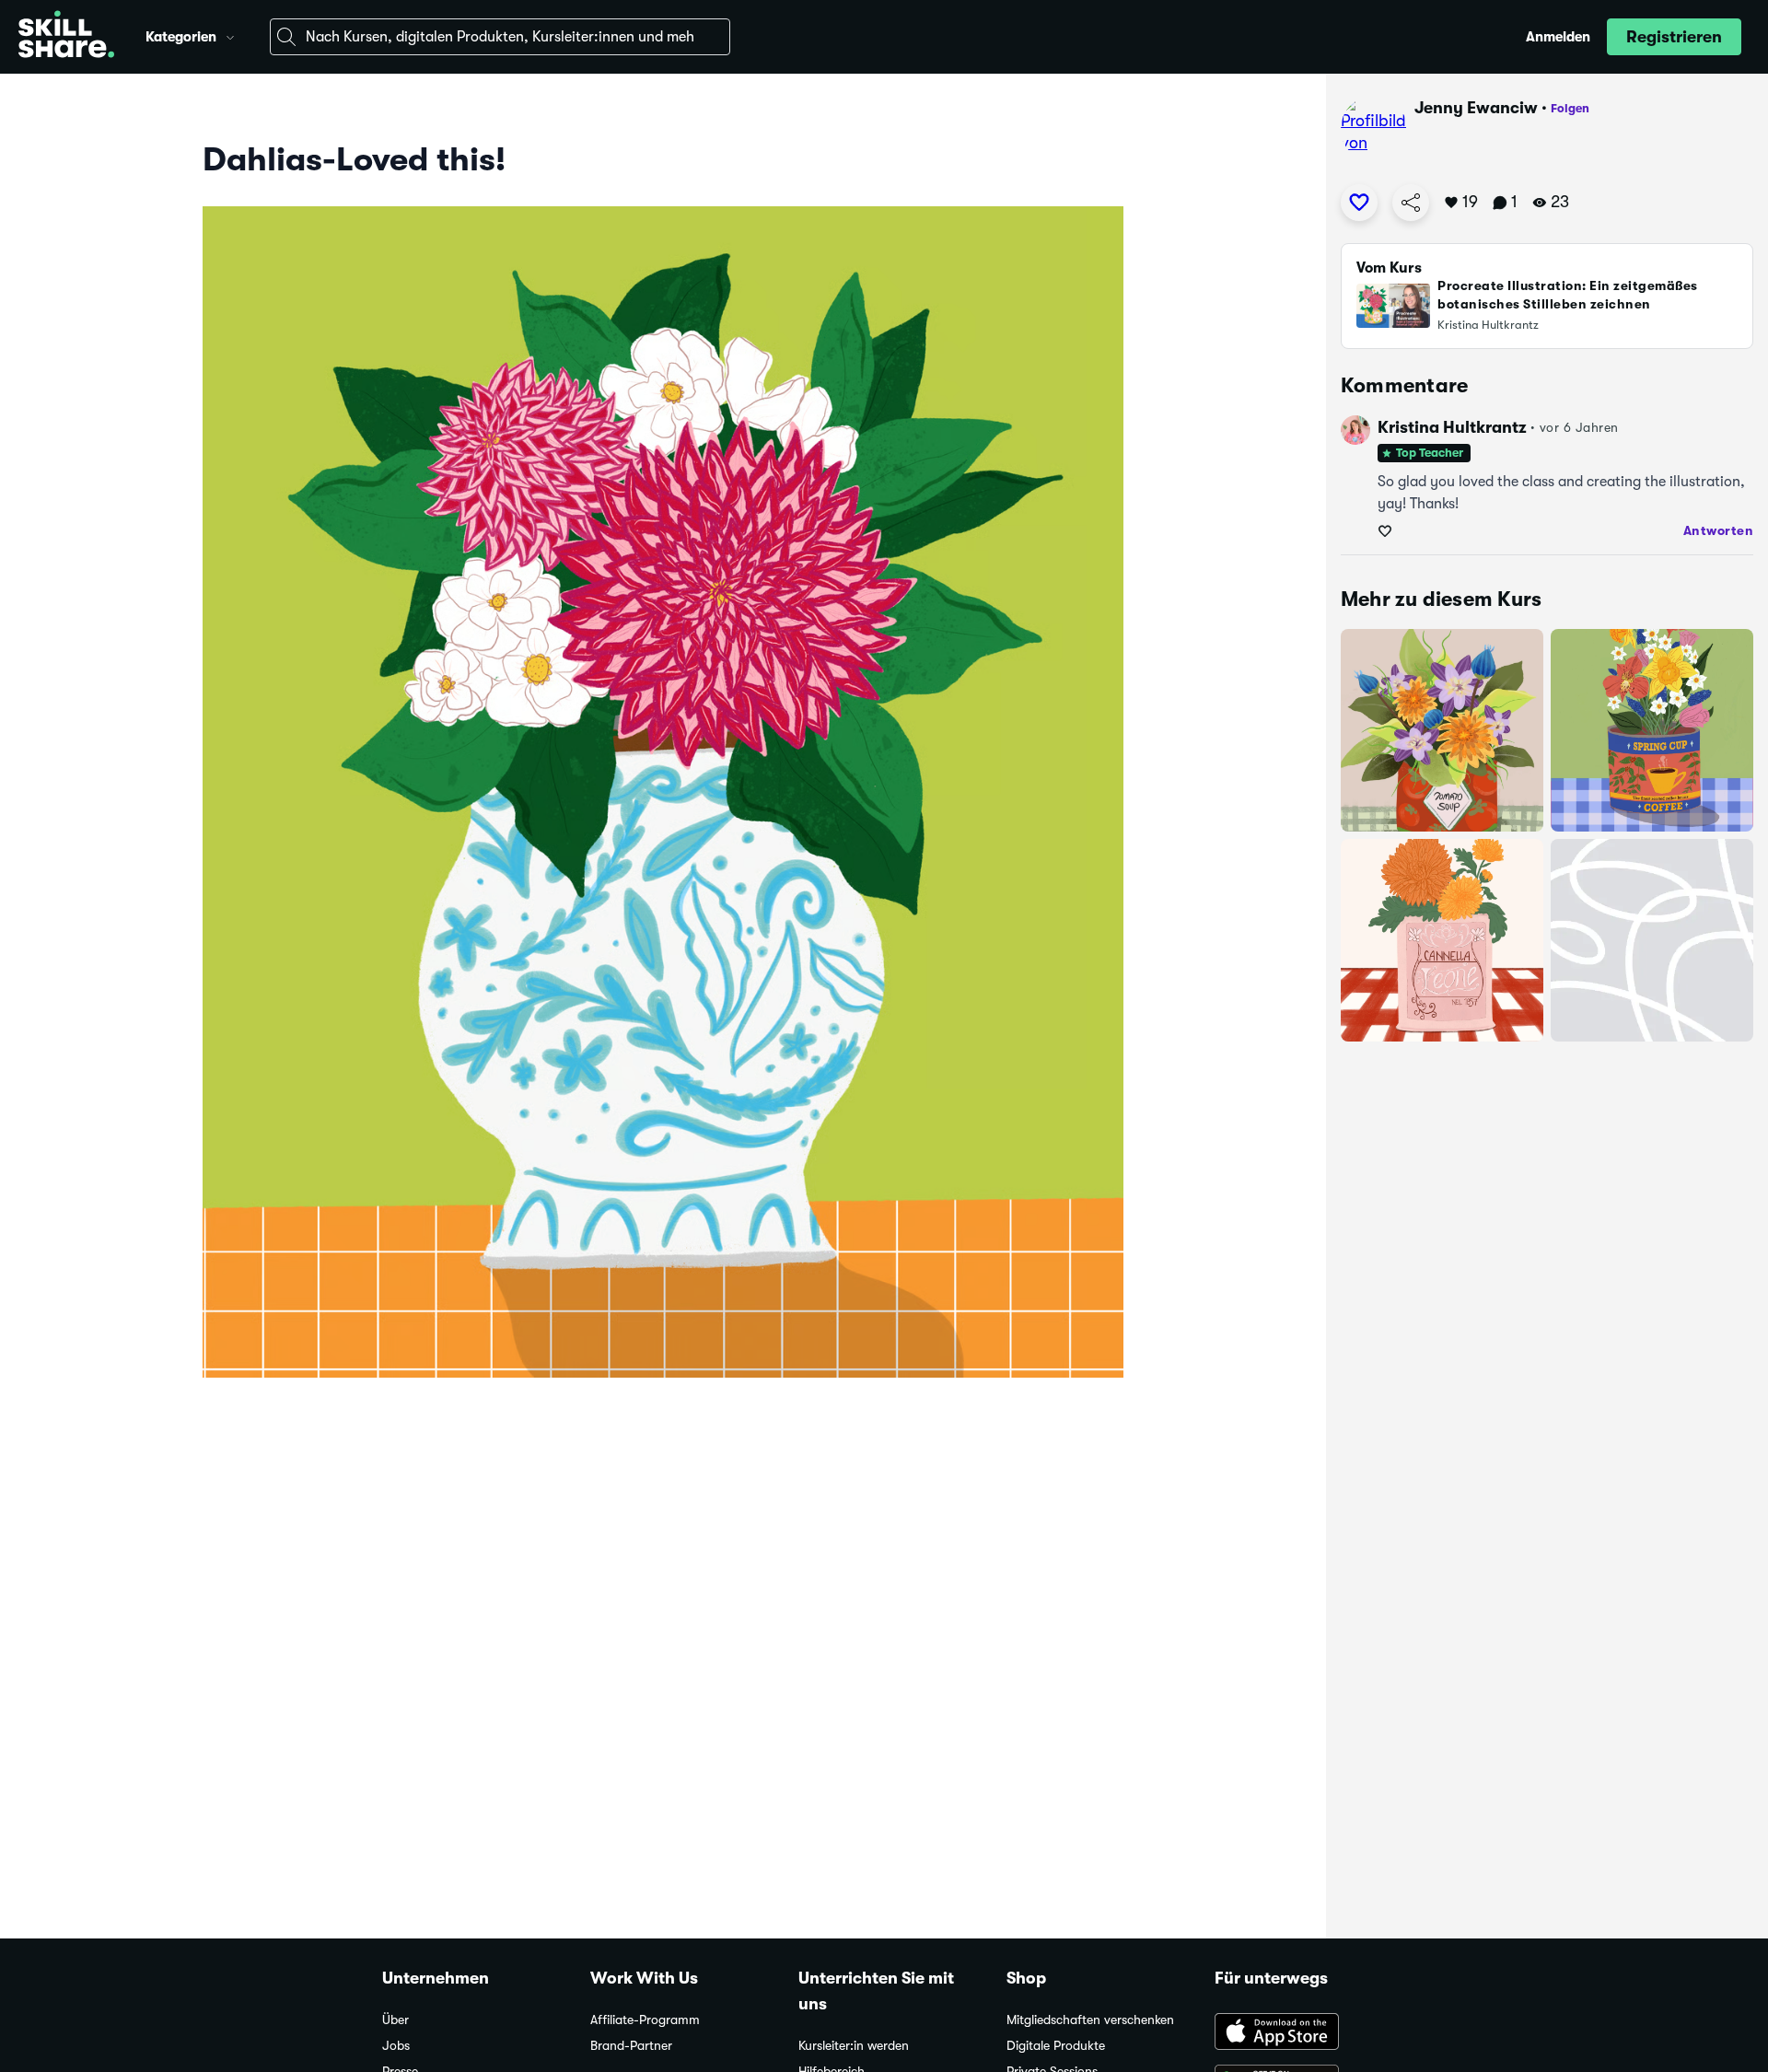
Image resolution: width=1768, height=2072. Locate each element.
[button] (230, 35)
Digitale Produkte (1056, 2046)
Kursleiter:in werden (854, 2046)
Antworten (1719, 530)
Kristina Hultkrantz (1452, 427)
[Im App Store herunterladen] (1300, 2033)
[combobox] (500, 37)
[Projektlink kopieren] (1411, 203)
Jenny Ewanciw (1476, 108)
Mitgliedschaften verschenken (1090, 2020)
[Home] (66, 37)
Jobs (396, 2046)
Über (395, 2020)
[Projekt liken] (1359, 203)
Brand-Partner (631, 2046)
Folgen (1570, 108)
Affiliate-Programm (645, 2020)
